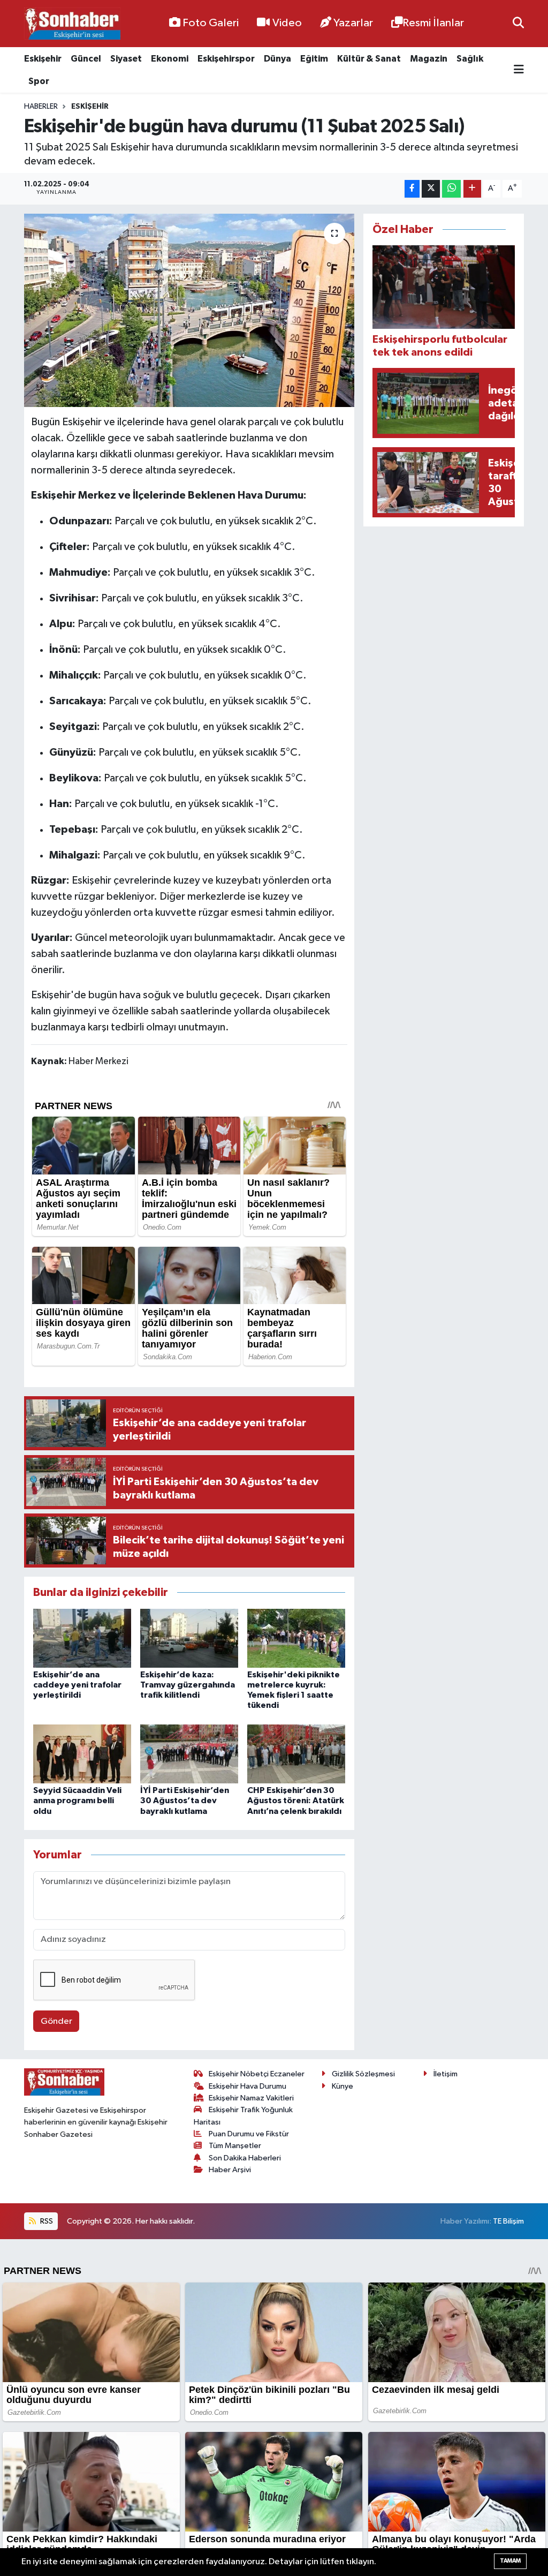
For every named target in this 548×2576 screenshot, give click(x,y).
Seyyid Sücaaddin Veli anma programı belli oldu (77, 1801)
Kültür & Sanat (369, 59)
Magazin (429, 59)
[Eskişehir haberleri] (72, 24)
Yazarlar (353, 23)
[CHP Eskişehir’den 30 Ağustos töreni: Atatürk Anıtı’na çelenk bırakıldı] (296, 1754)
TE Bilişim (508, 2221)
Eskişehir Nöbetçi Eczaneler (257, 2074)
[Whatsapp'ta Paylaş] (451, 189)
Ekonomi (170, 59)
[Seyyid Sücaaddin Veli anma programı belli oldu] (82, 1754)
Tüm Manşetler (235, 2146)
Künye (342, 2086)
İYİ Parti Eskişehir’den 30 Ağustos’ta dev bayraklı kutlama (185, 1801)
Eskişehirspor (226, 59)
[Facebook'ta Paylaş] (412, 189)
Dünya (277, 59)
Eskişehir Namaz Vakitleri (251, 2098)
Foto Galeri (211, 23)
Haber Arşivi (230, 2170)
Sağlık (470, 59)
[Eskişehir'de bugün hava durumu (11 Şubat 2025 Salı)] (189, 311)
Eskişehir (43, 59)
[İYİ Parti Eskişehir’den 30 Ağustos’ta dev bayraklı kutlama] (189, 1754)
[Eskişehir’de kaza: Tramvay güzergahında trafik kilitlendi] (189, 1638)
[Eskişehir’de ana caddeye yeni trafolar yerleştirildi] (82, 1638)
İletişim (446, 2074)
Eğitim (314, 59)
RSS (46, 2221)
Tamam (510, 2561)
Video (287, 23)
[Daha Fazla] (472, 189)
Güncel (86, 59)
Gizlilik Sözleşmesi (363, 2074)
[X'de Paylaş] (431, 189)
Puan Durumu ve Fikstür (249, 2134)
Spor (39, 81)
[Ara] (518, 23)
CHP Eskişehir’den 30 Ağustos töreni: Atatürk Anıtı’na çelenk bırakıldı (296, 1801)
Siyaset (126, 59)
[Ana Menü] (519, 70)
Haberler (41, 107)
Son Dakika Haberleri (245, 2158)
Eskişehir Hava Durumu (248, 2086)
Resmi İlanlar (433, 23)
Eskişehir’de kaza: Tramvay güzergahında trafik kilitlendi (188, 1685)
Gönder (56, 2021)
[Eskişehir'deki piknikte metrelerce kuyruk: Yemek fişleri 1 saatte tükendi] (296, 1638)
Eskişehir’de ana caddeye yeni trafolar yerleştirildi (77, 1685)
